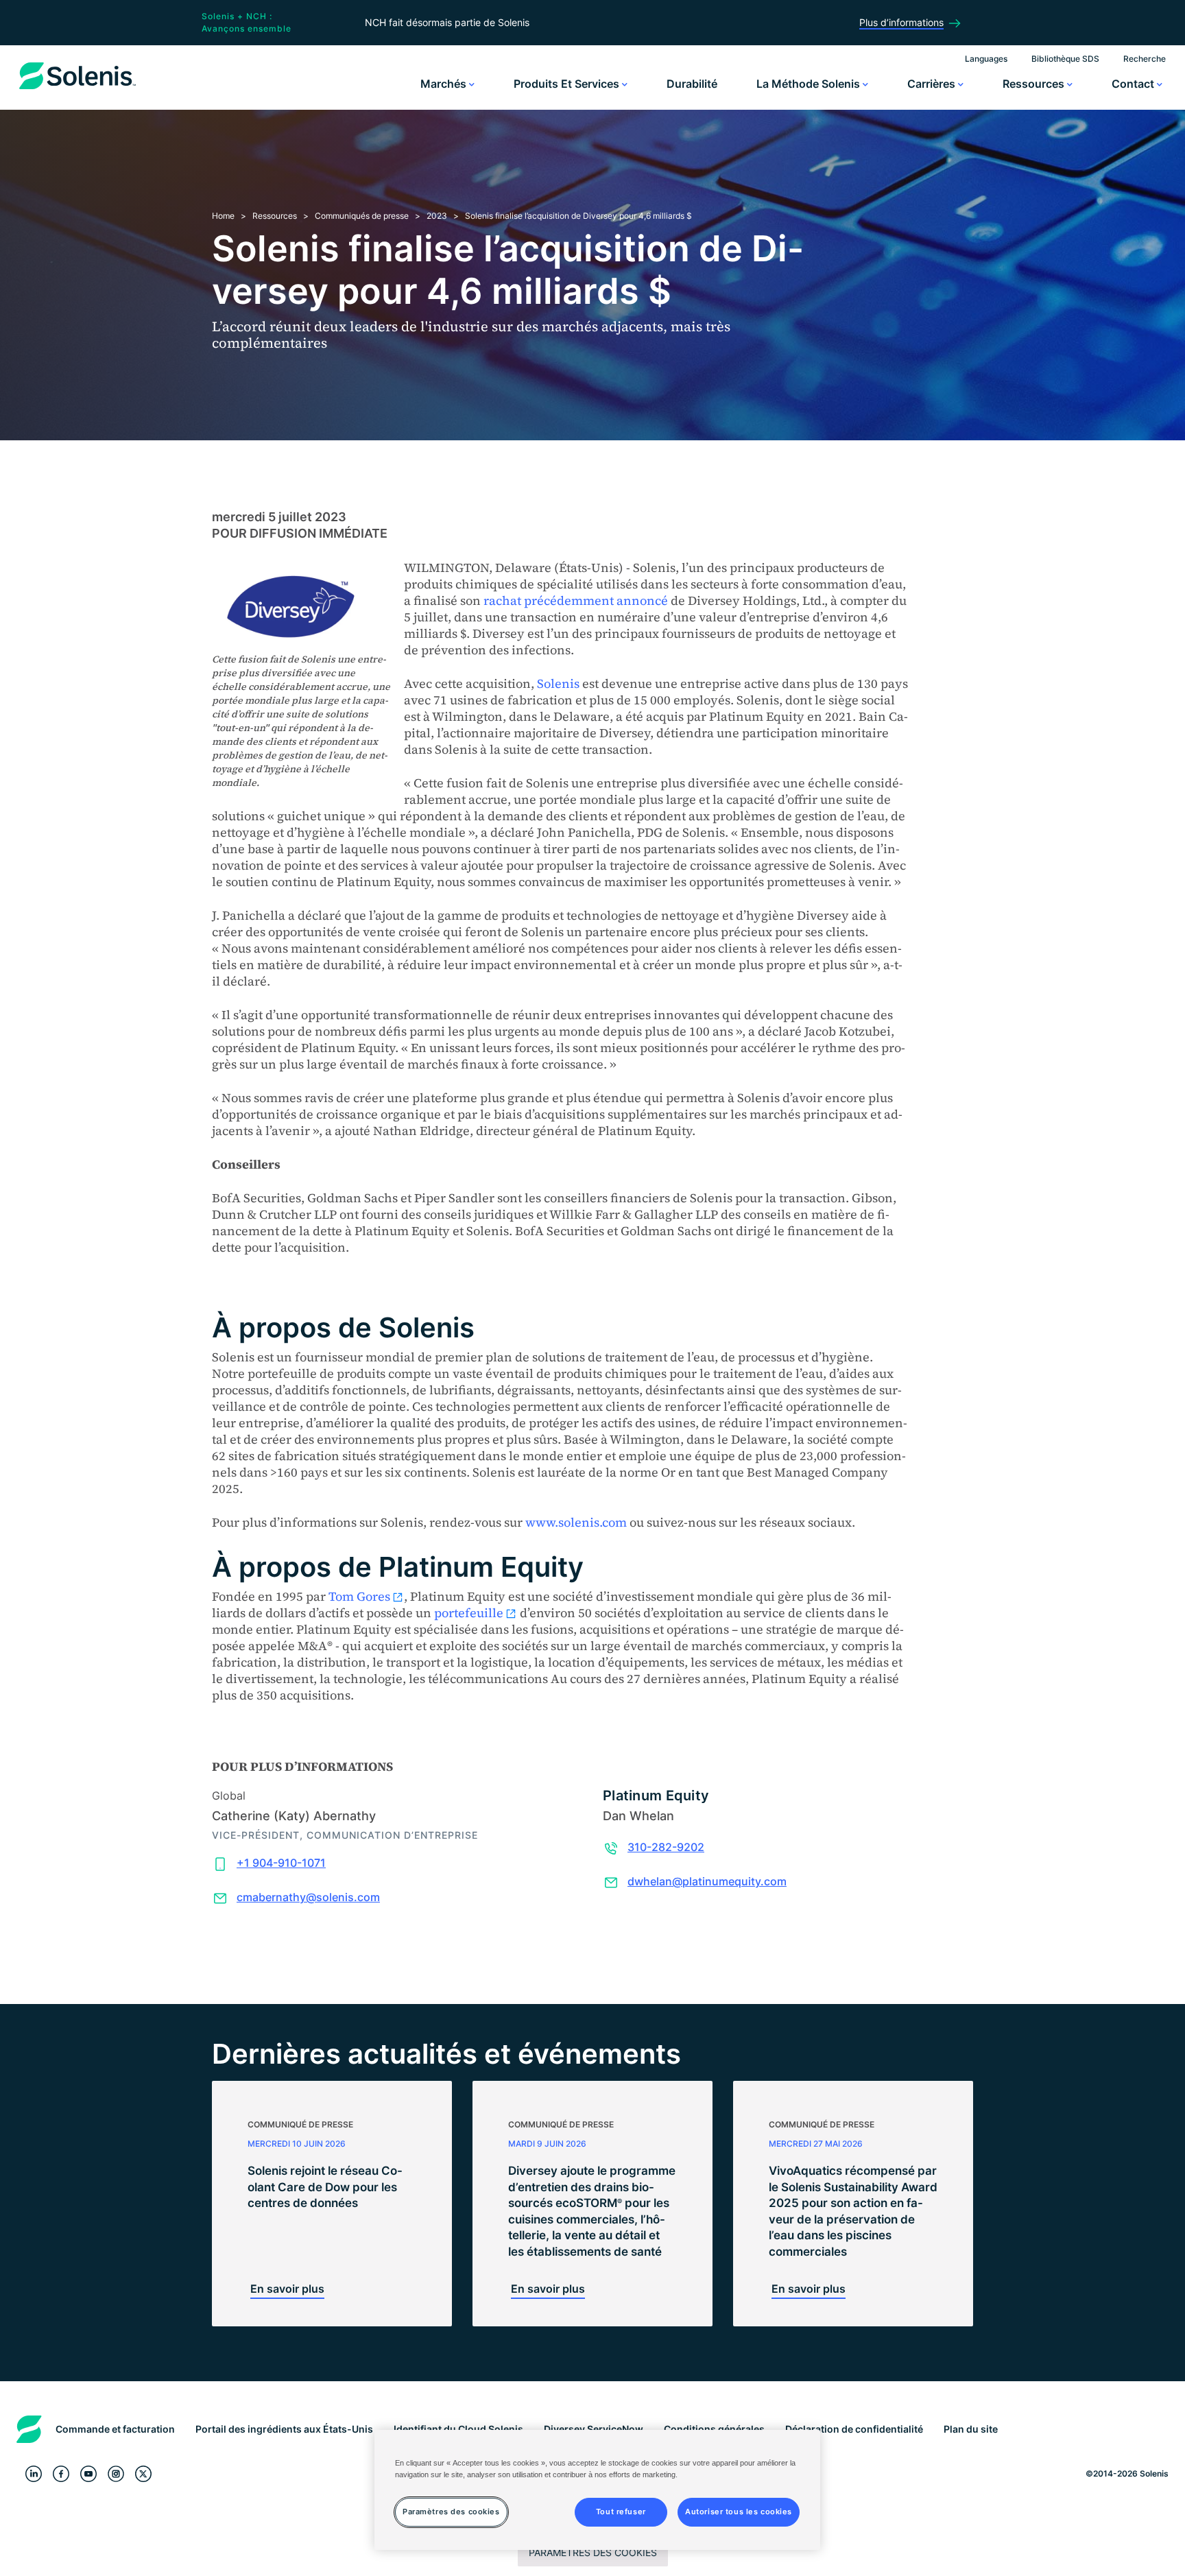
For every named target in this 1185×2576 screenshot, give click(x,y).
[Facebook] (61, 2474)
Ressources (1035, 84)
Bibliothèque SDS (1065, 59)
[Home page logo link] (77, 89)
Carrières (933, 84)
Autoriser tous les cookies (739, 2512)
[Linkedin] (34, 2474)
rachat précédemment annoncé (576, 600)
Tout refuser (621, 2512)
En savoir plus (287, 2289)
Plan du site (971, 2429)
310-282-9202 (666, 1847)
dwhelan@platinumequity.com (707, 1881)
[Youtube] (88, 2474)
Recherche (1145, 59)
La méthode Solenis (810, 84)
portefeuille (469, 1613)
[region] (597, 2490)
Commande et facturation (115, 2429)
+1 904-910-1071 (281, 1863)
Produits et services (568, 84)
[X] (143, 2474)
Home (223, 216)
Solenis (558, 683)
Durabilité (692, 84)
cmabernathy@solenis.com (308, 1897)
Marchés (445, 84)
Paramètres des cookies (593, 2552)
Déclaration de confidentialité (854, 2429)
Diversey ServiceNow (594, 2429)
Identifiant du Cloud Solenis (458, 2429)
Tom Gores (359, 1596)
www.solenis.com (576, 1522)
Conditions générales (714, 2429)
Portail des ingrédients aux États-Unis (284, 2429)
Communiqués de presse (362, 216)
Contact (1134, 84)
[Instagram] (116, 2474)
